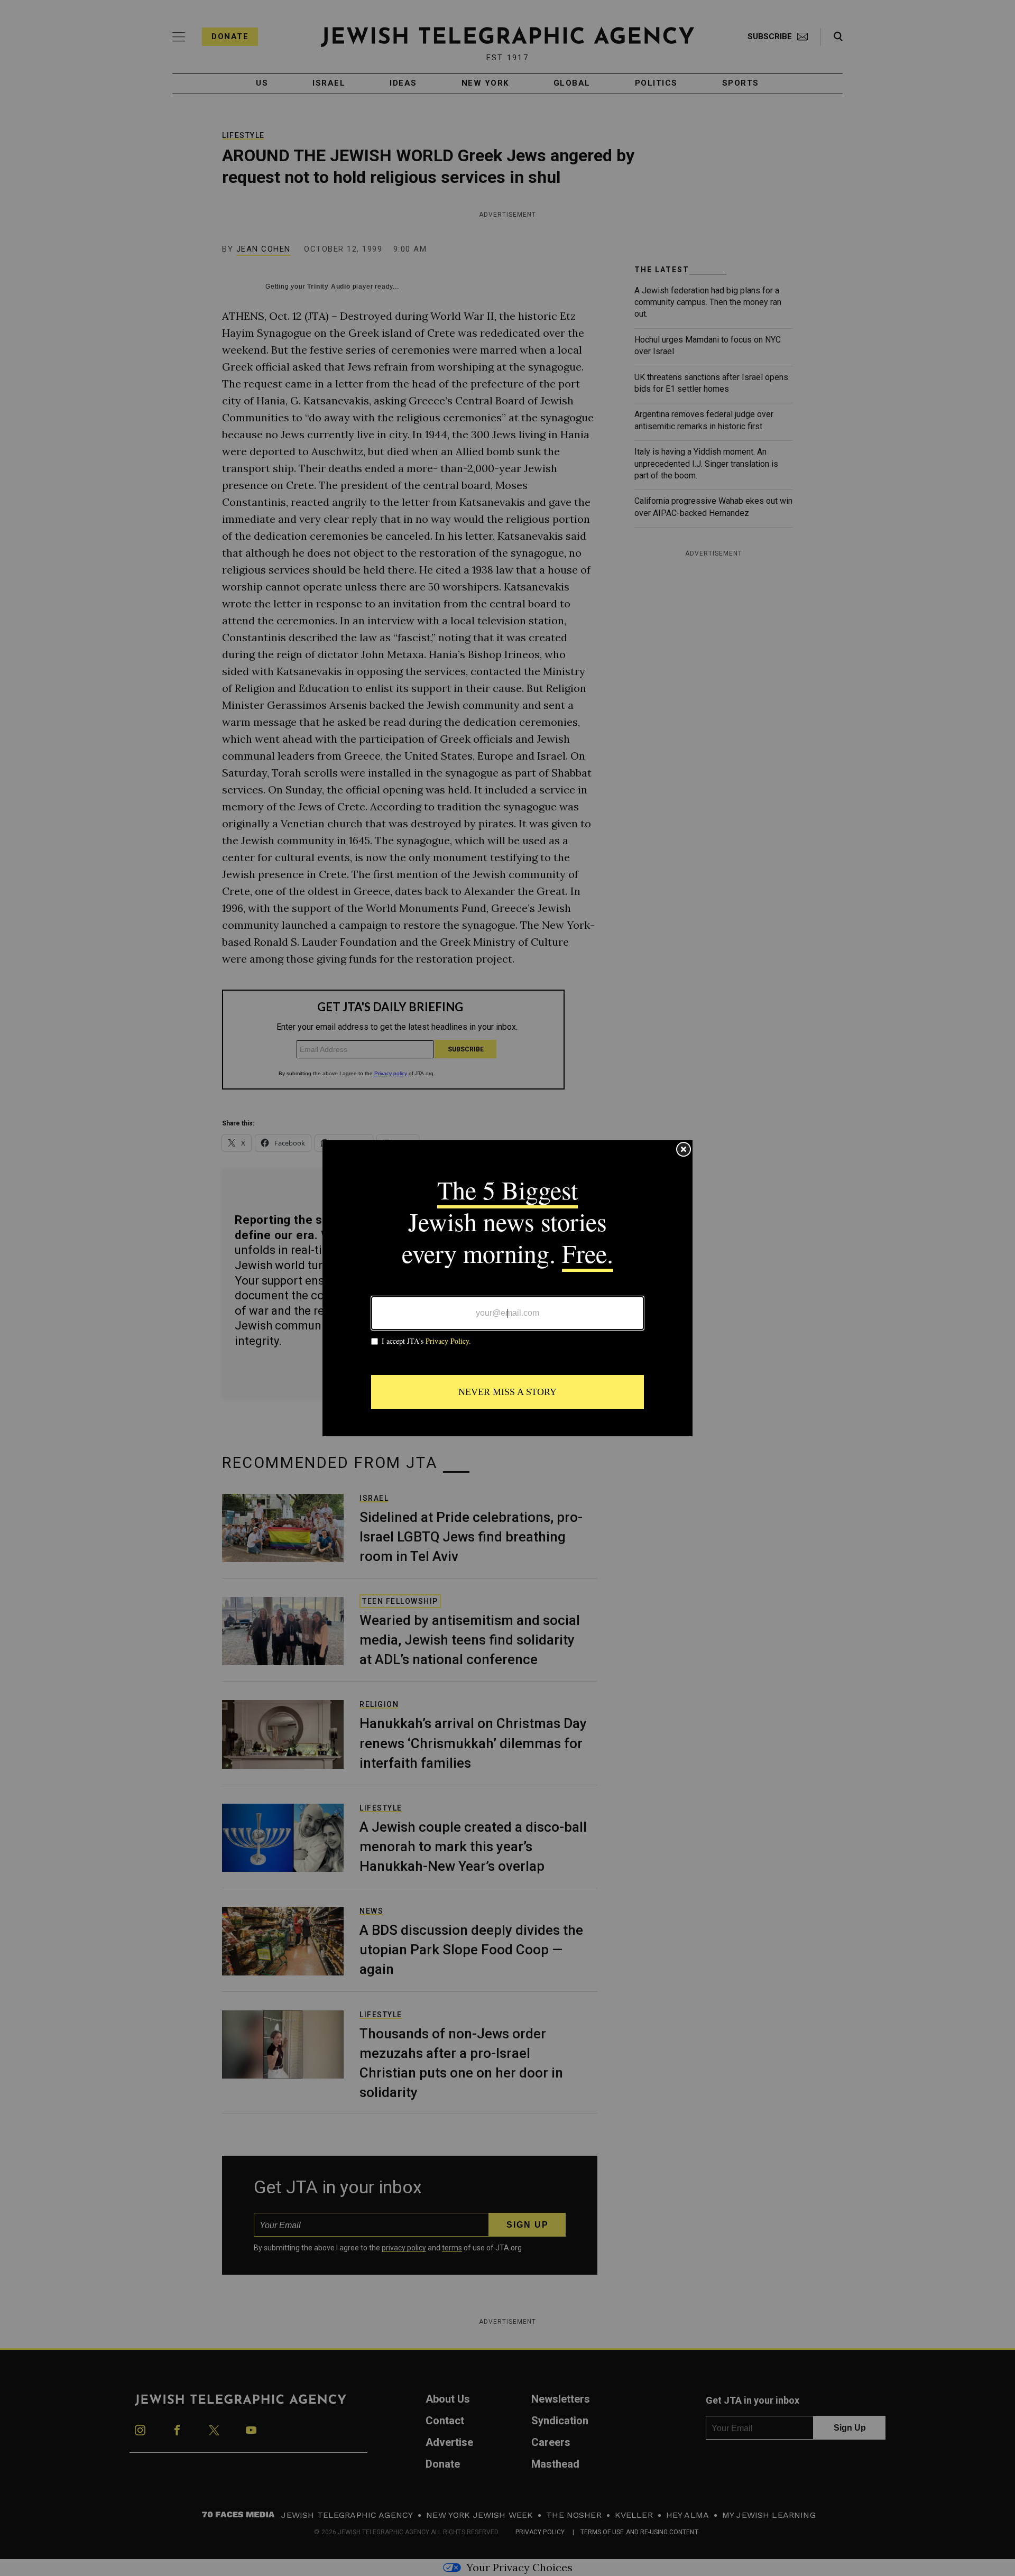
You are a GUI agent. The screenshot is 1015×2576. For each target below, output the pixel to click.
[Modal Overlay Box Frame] (508, 1288)
